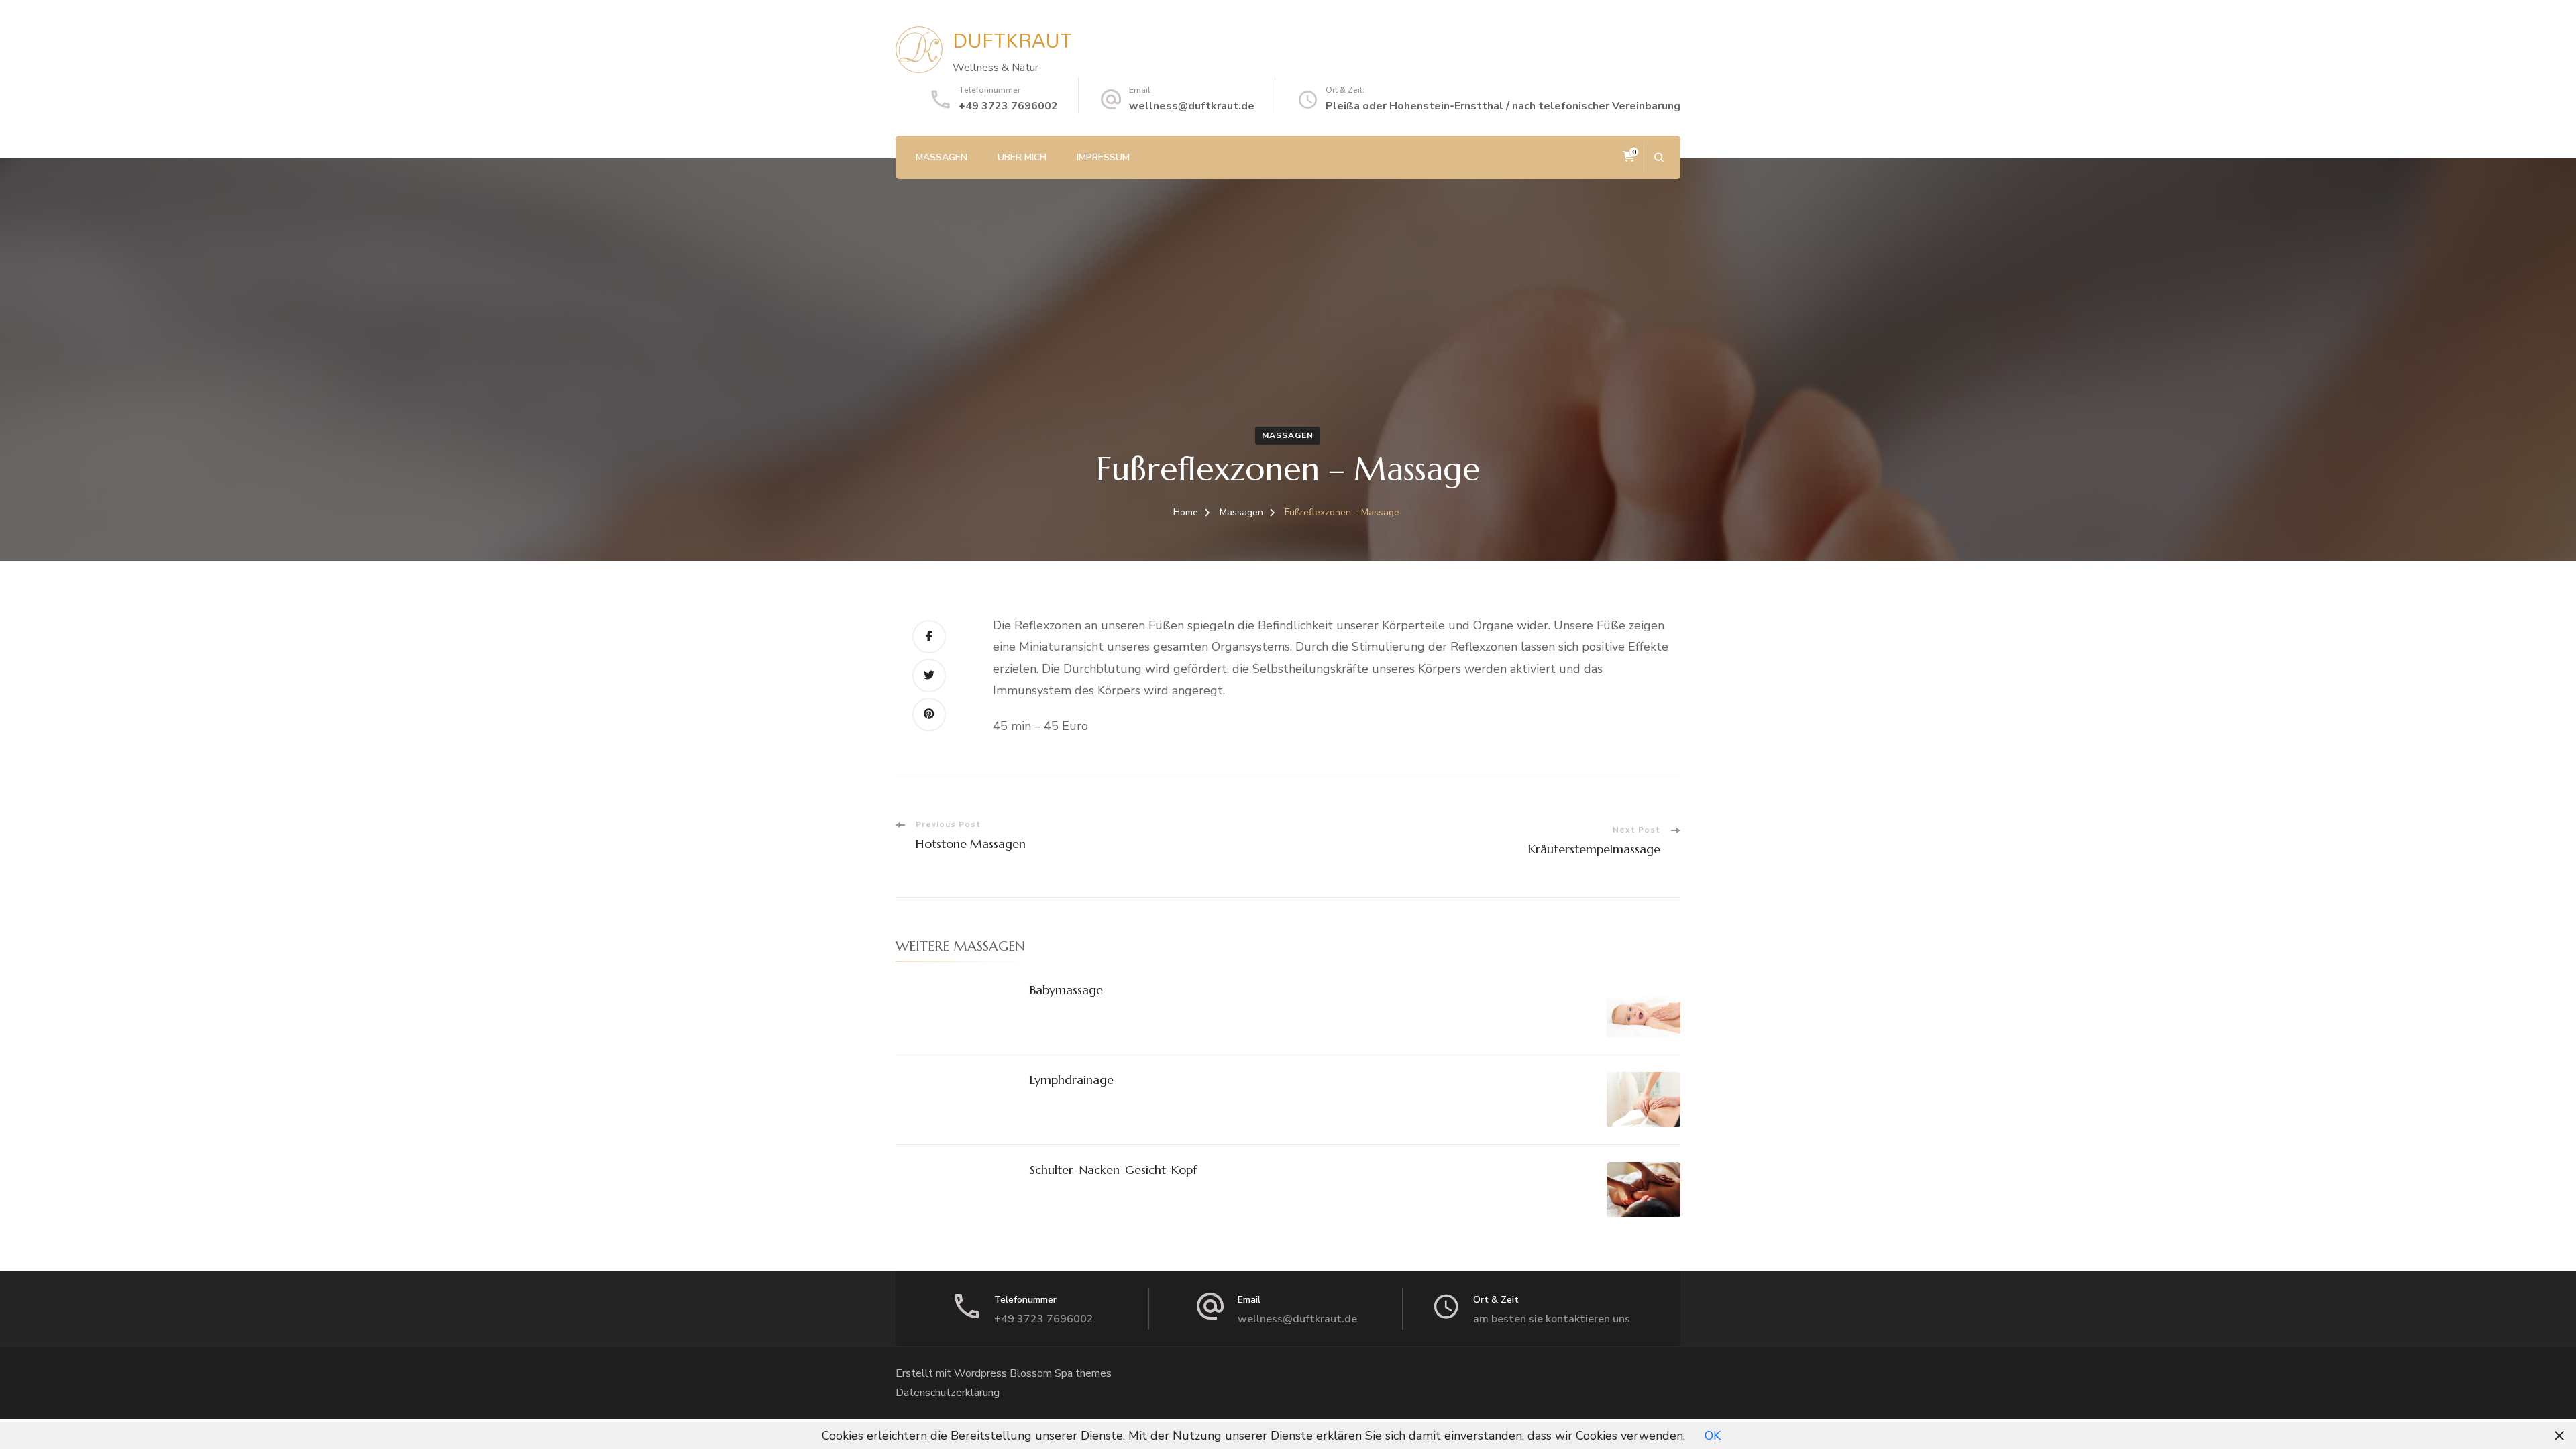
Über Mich (1022, 157)
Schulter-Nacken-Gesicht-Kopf (1113, 1170)
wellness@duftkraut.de (1192, 106)
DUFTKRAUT (1012, 40)
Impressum (1103, 157)
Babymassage (1066, 990)
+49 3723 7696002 (1008, 106)
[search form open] (1659, 157)
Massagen (942, 157)
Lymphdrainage (1072, 1080)
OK (1713, 1436)
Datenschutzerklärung (948, 1393)
